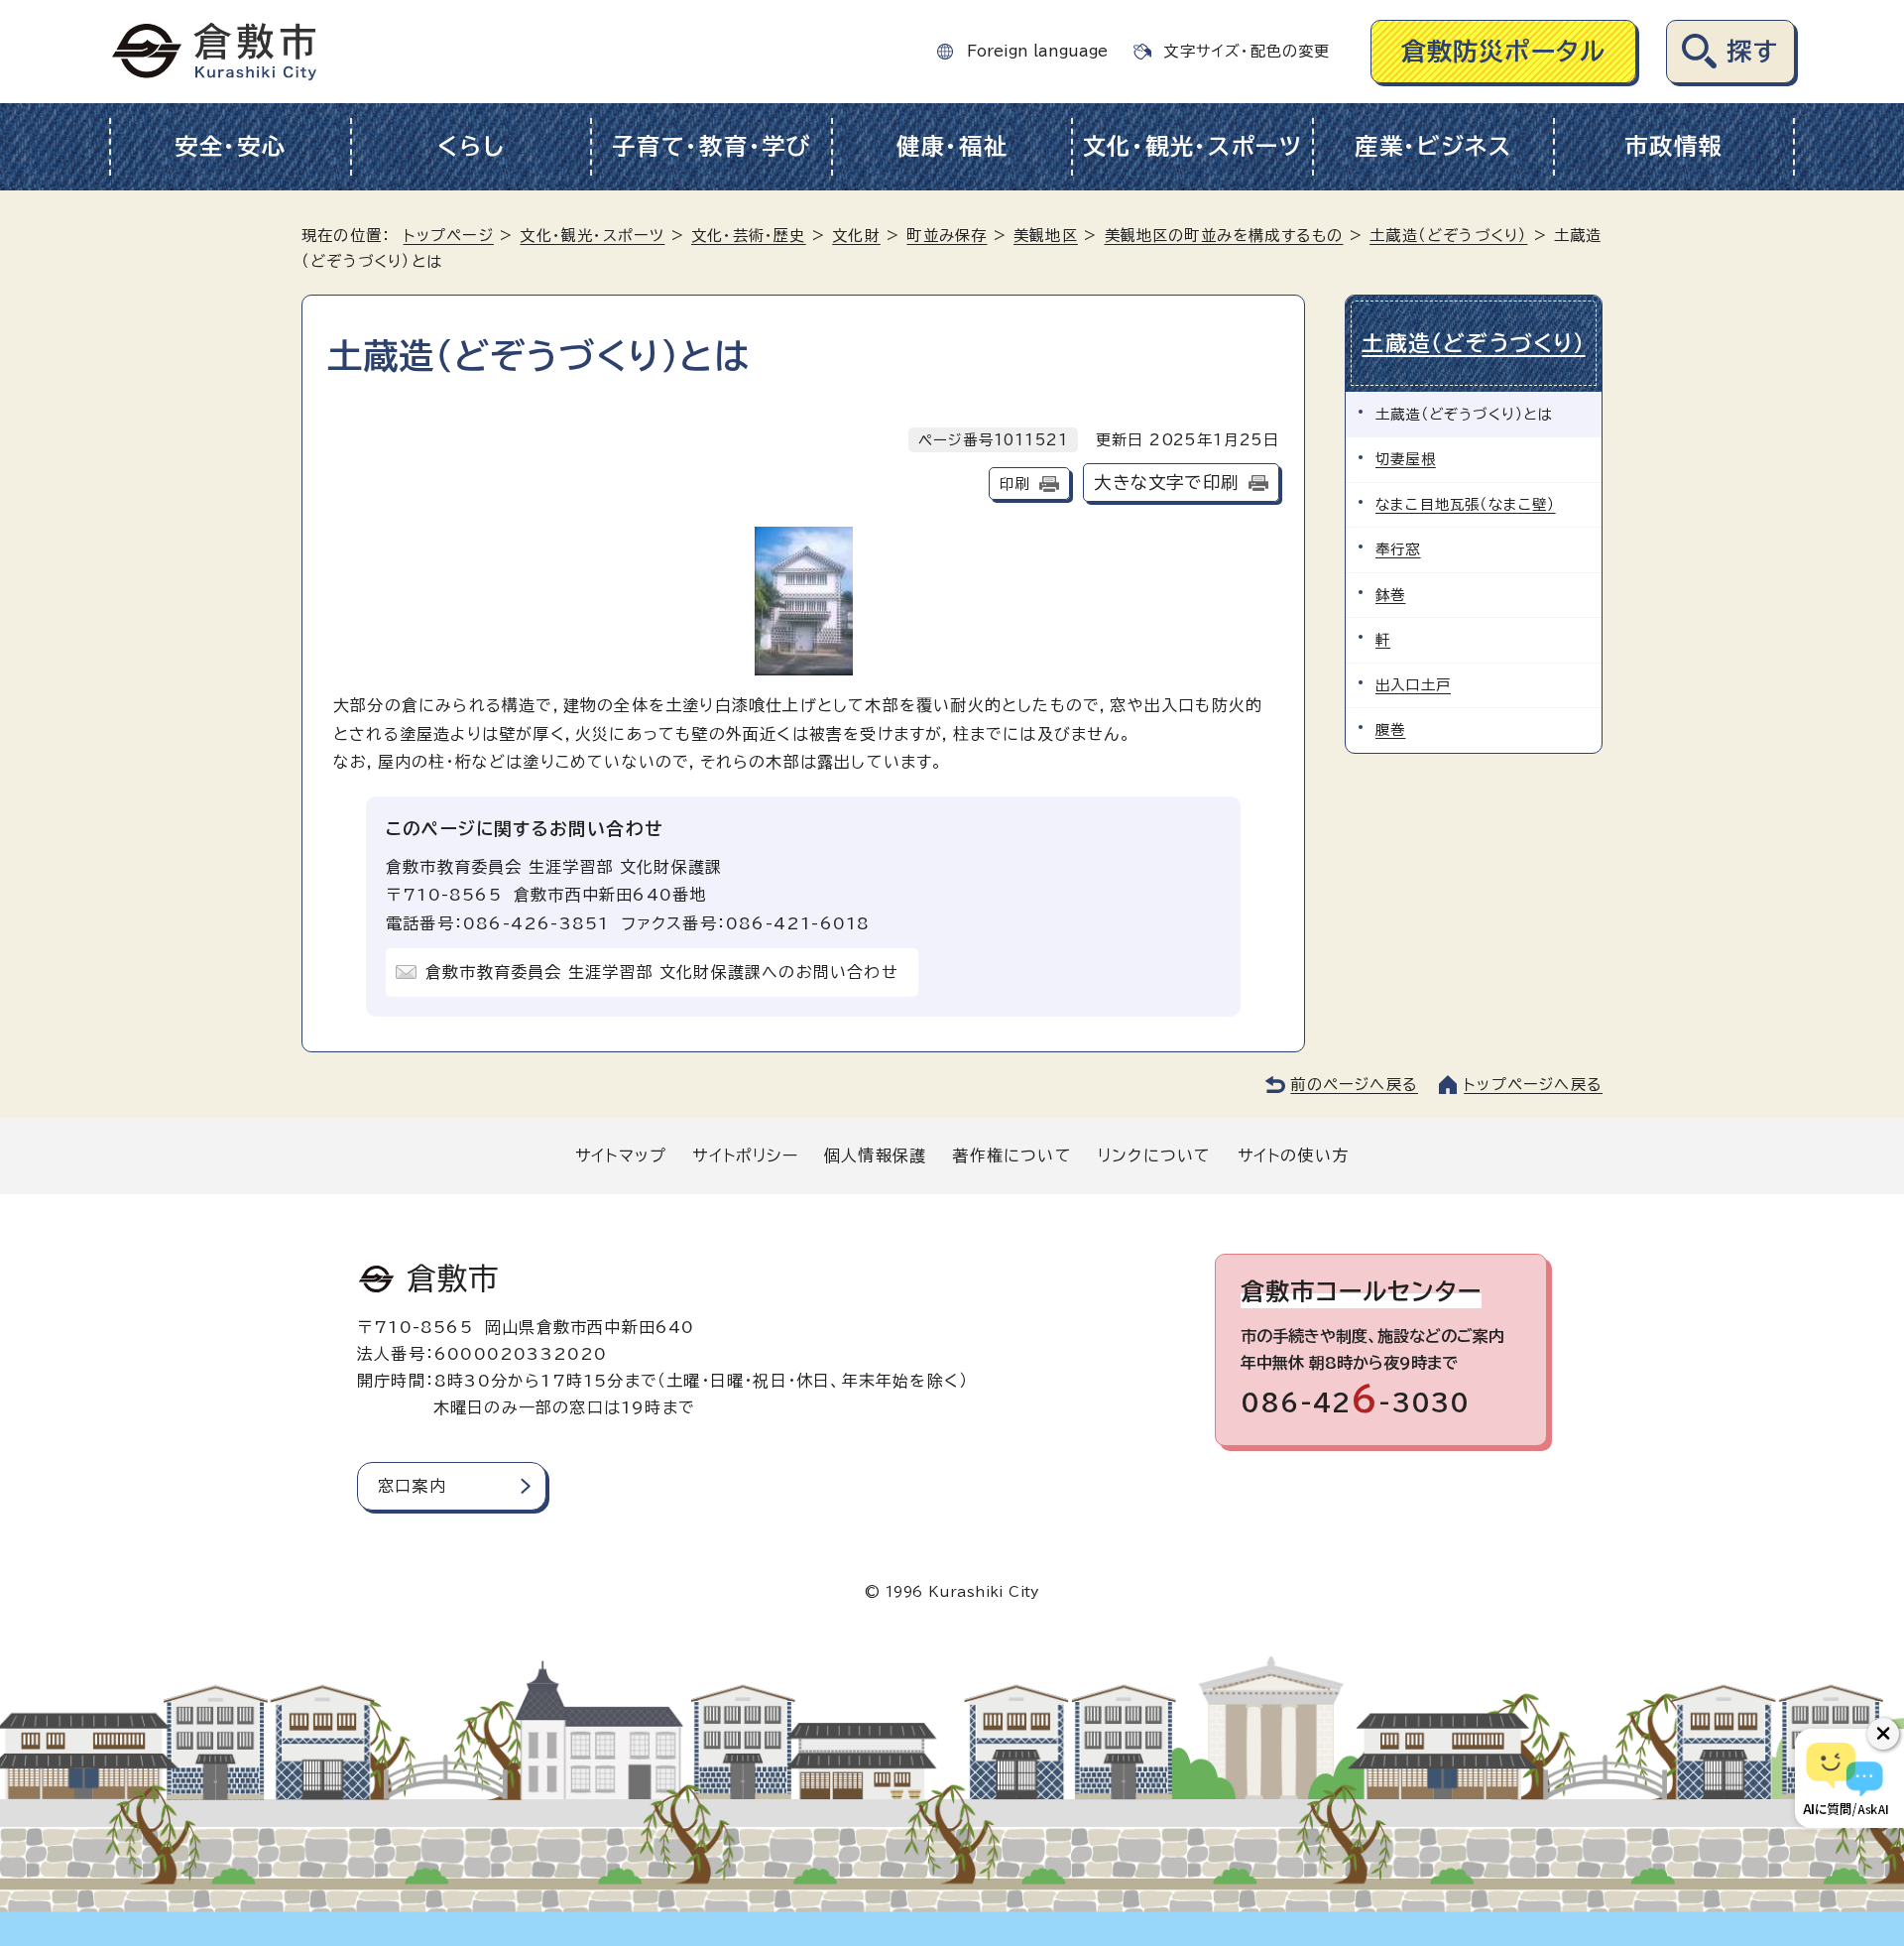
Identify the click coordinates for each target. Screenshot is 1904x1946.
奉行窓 (1398, 549)
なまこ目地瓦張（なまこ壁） (1466, 504)
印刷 (1014, 484)
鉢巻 (1390, 595)
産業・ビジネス (1433, 146)
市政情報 (1673, 146)
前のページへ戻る (1354, 1085)
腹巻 (1390, 730)
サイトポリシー (745, 1155)
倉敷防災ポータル (1504, 51)
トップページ (449, 236)
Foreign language (1037, 51)
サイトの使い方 (1293, 1155)
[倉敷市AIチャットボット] (1845, 1778)
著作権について (1011, 1155)
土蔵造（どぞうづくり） (1448, 236)
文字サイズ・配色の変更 (1247, 51)
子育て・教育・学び (712, 146)
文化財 (856, 236)
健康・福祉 (952, 146)
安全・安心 (231, 146)
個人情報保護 (875, 1155)
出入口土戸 (1413, 685)
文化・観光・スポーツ (1193, 146)
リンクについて (1154, 1155)
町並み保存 (947, 236)
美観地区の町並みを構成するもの (1224, 236)
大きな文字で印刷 (1166, 483)
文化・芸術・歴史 (749, 236)
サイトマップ (621, 1155)
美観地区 (1046, 236)
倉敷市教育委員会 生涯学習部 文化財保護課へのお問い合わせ (662, 972)
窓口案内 (412, 1486)
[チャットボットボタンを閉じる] (1883, 1734)
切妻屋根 (1406, 459)
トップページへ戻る (1533, 1085)
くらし (471, 146)
